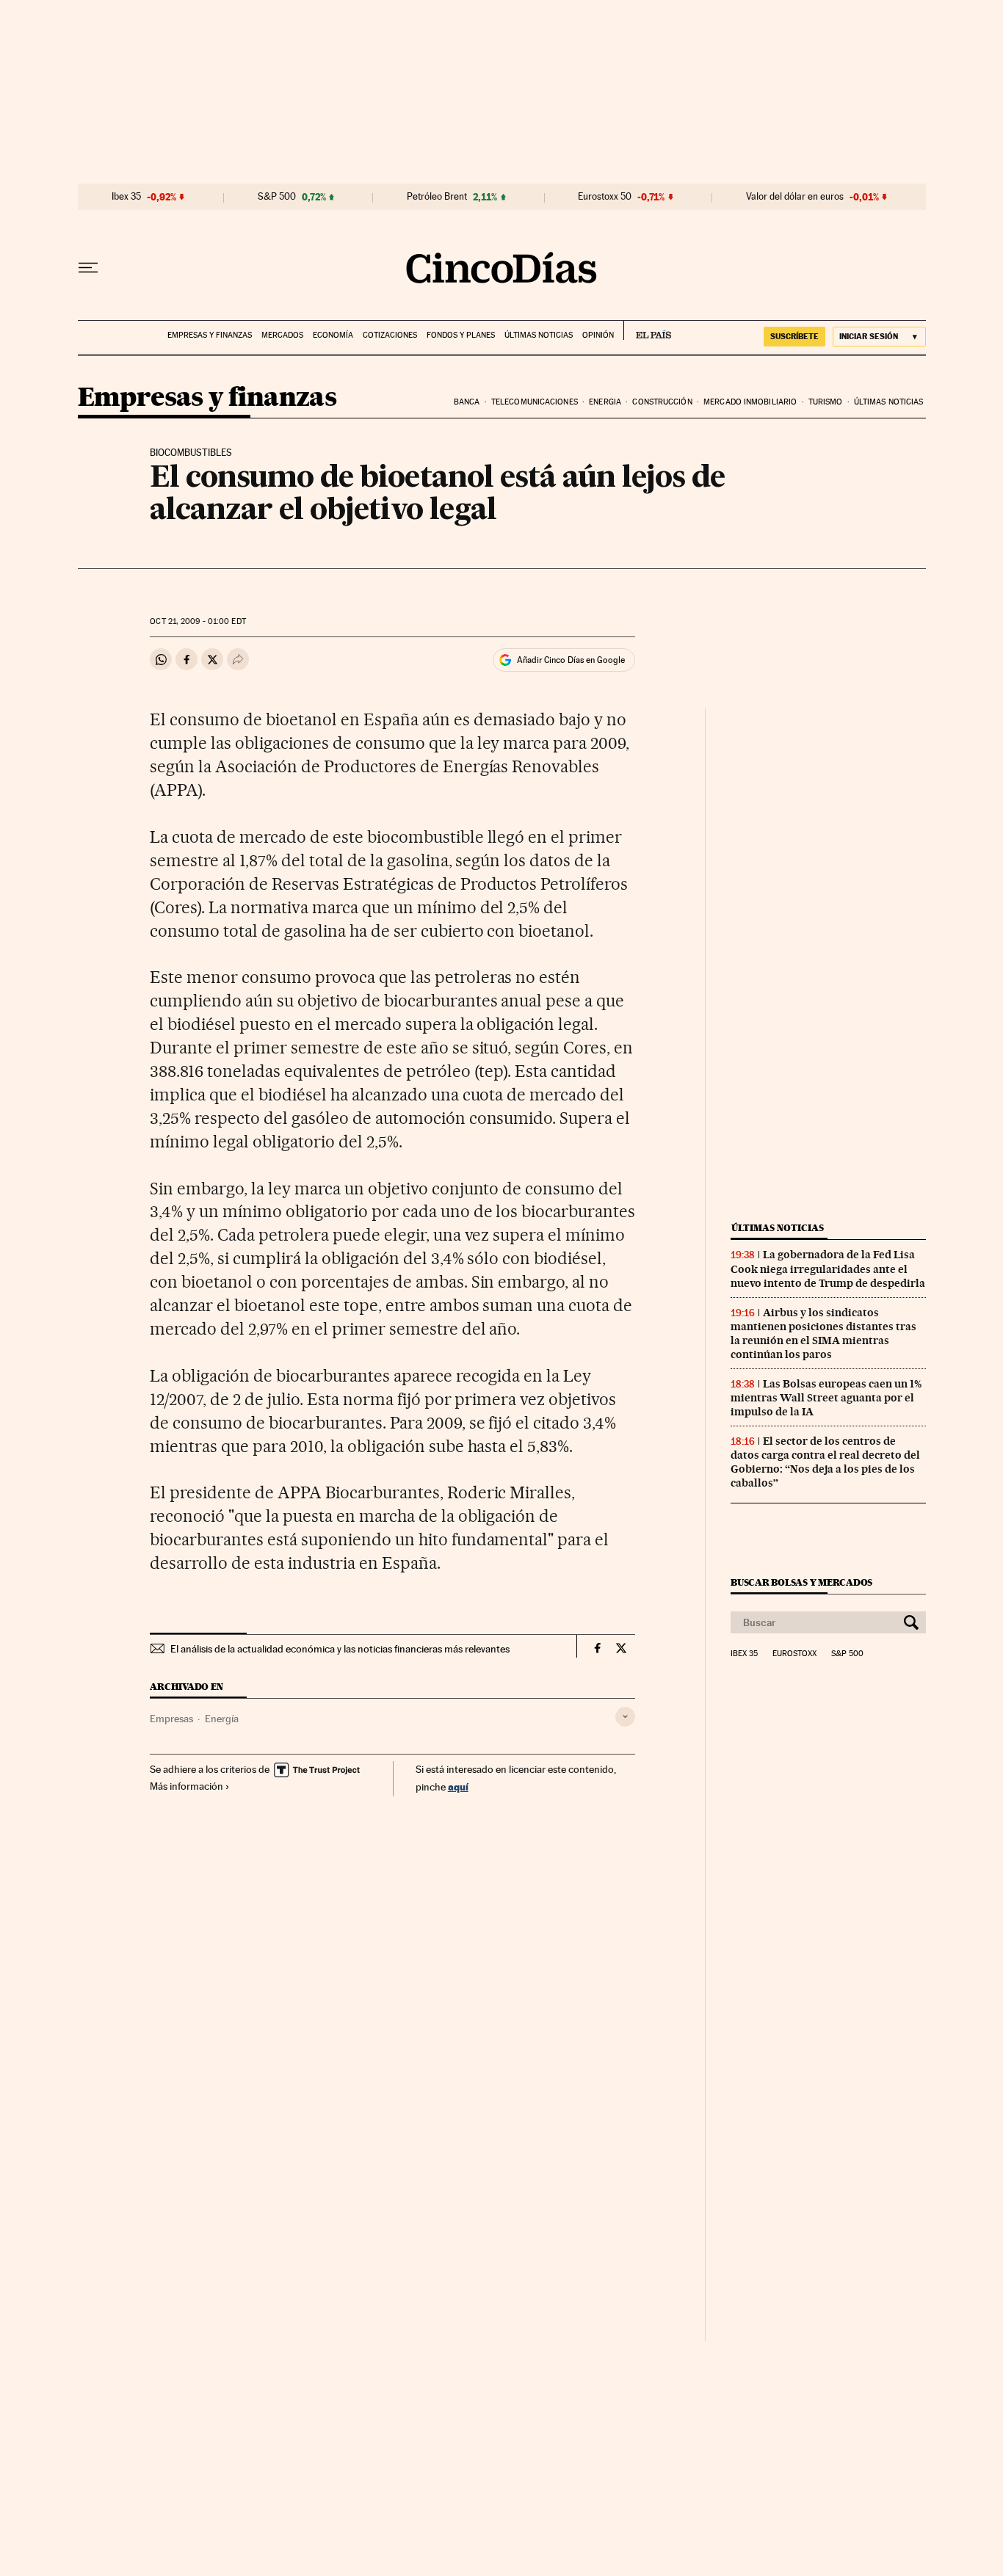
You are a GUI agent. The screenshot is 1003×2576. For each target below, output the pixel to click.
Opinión (598, 335)
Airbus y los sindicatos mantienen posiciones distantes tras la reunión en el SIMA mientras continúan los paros (823, 1334)
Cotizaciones (390, 335)
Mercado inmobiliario (750, 402)
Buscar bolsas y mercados (801, 1582)
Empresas (171, 1719)
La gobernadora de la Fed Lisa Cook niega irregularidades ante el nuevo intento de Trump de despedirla (828, 1269)
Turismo (826, 402)
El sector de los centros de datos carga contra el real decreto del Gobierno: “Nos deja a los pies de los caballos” (825, 1462)
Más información (187, 1786)
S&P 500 (277, 197)
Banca (467, 402)
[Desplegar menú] (88, 268)
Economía (333, 335)
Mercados (282, 335)
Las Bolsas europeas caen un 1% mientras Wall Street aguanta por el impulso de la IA (826, 1398)
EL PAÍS (647, 330)
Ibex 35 (126, 197)
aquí (458, 1786)
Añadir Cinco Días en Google (571, 660)
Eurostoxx (794, 1654)
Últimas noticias (539, 335)
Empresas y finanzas (210, 335)
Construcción (662, 402)
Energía (222, 1719)
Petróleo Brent (437, 197)
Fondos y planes (461, 335)
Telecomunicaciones (535, 402)
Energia (605, 402)
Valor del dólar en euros (795, 197)
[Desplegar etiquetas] (625, 1717)
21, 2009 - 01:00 (198, 621)
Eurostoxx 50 (605, 197)
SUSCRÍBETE (794, 336)
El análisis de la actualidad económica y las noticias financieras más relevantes (340, 1649)
